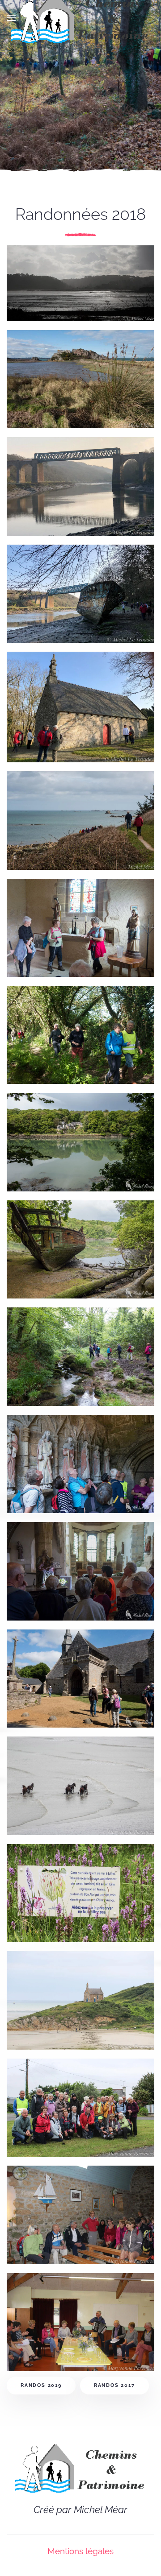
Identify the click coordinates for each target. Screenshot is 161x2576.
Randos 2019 (41, 2385)
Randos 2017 (114, 2385)
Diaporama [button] (58, 292)
